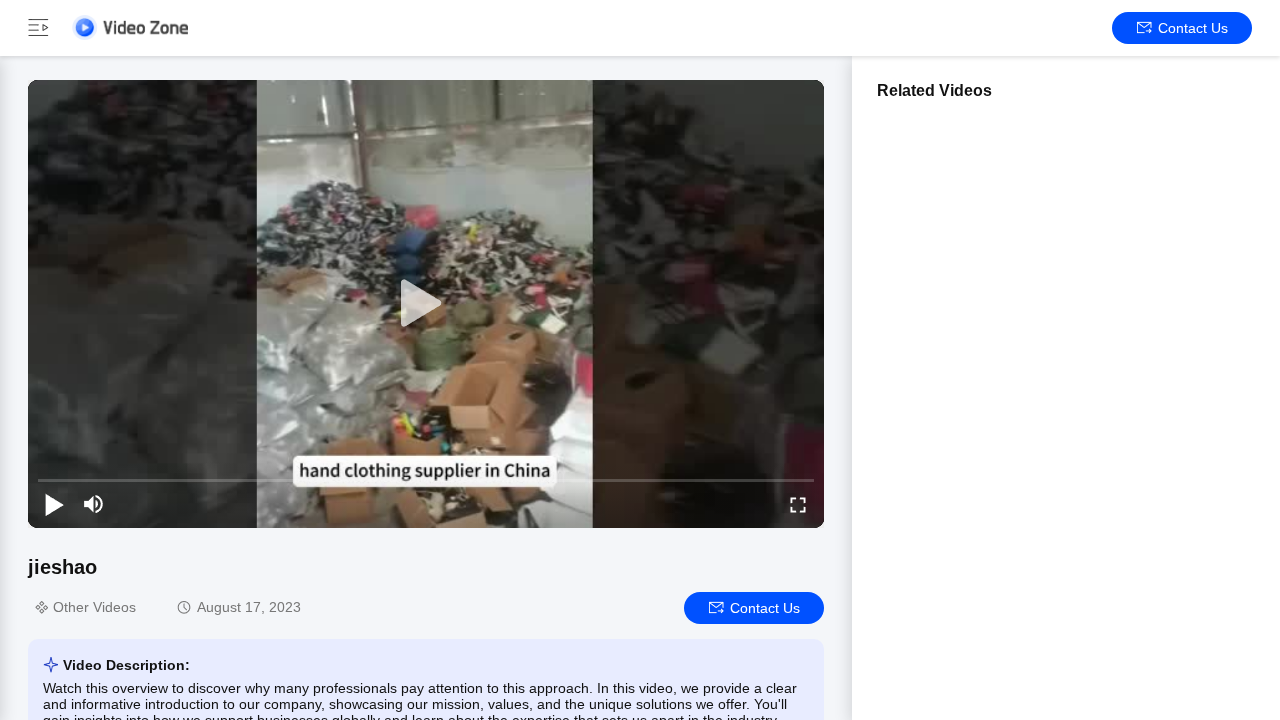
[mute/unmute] (94, 504)
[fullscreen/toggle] (798, 504)
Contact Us (1193, 28)
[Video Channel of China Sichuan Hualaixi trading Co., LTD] (130, 27)
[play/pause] (54, 504)
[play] (426, 304)
